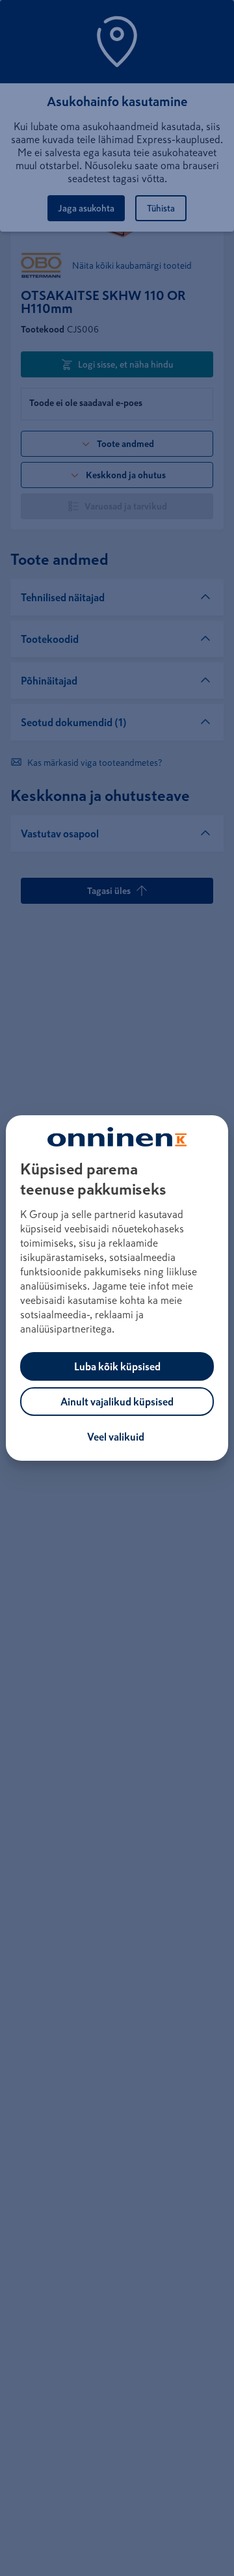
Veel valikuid (116, 1437)
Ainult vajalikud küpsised (117, 1402)
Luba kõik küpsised (117, 1366)
